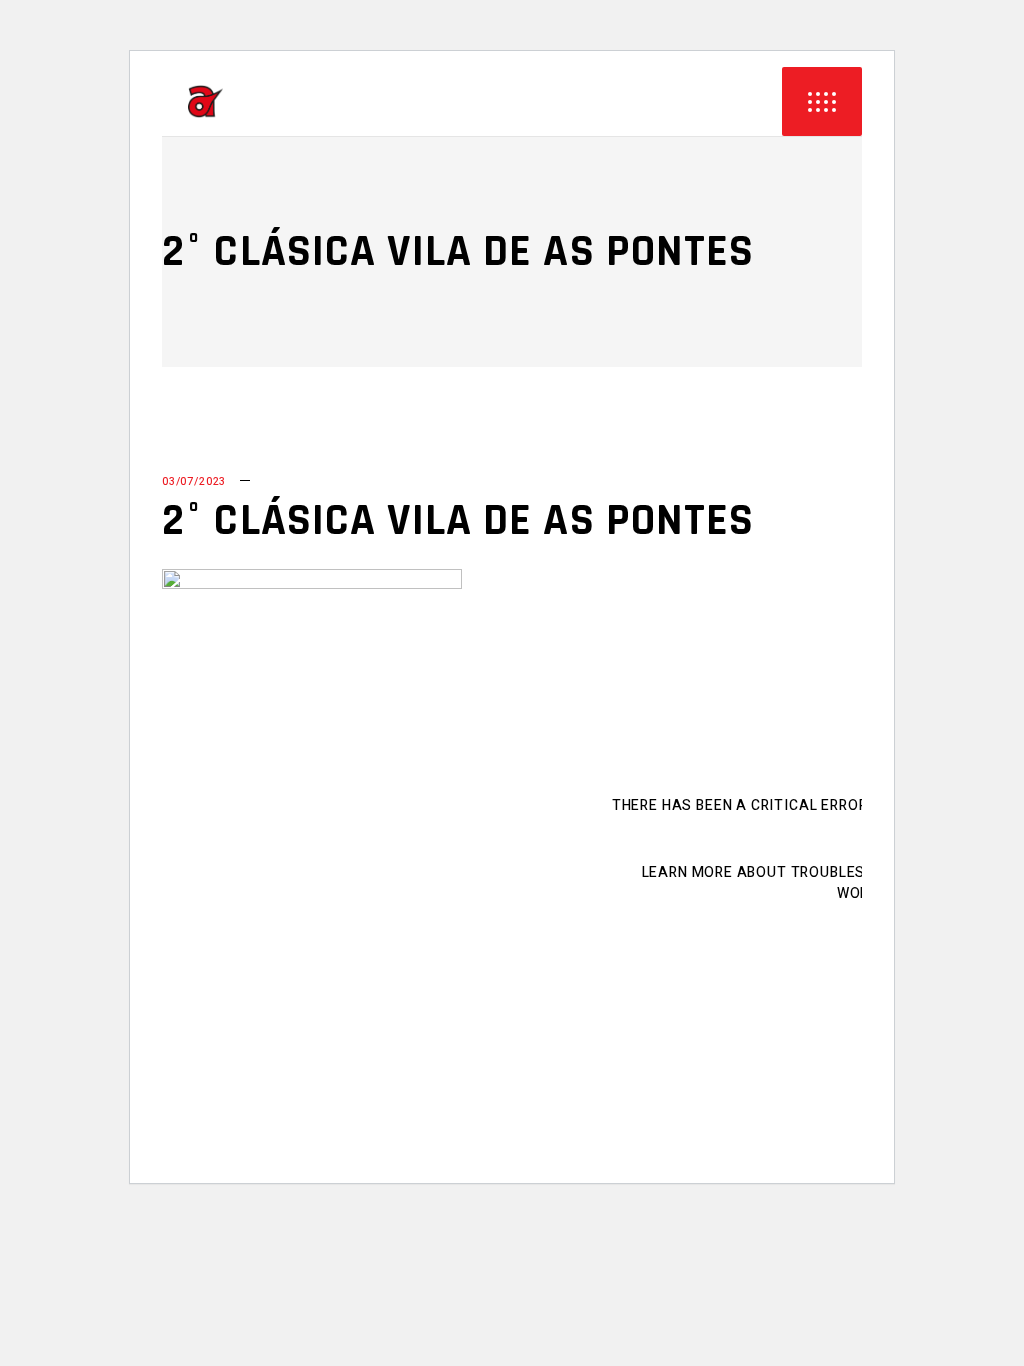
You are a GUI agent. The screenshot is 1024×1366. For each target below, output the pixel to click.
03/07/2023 (194, 481)
